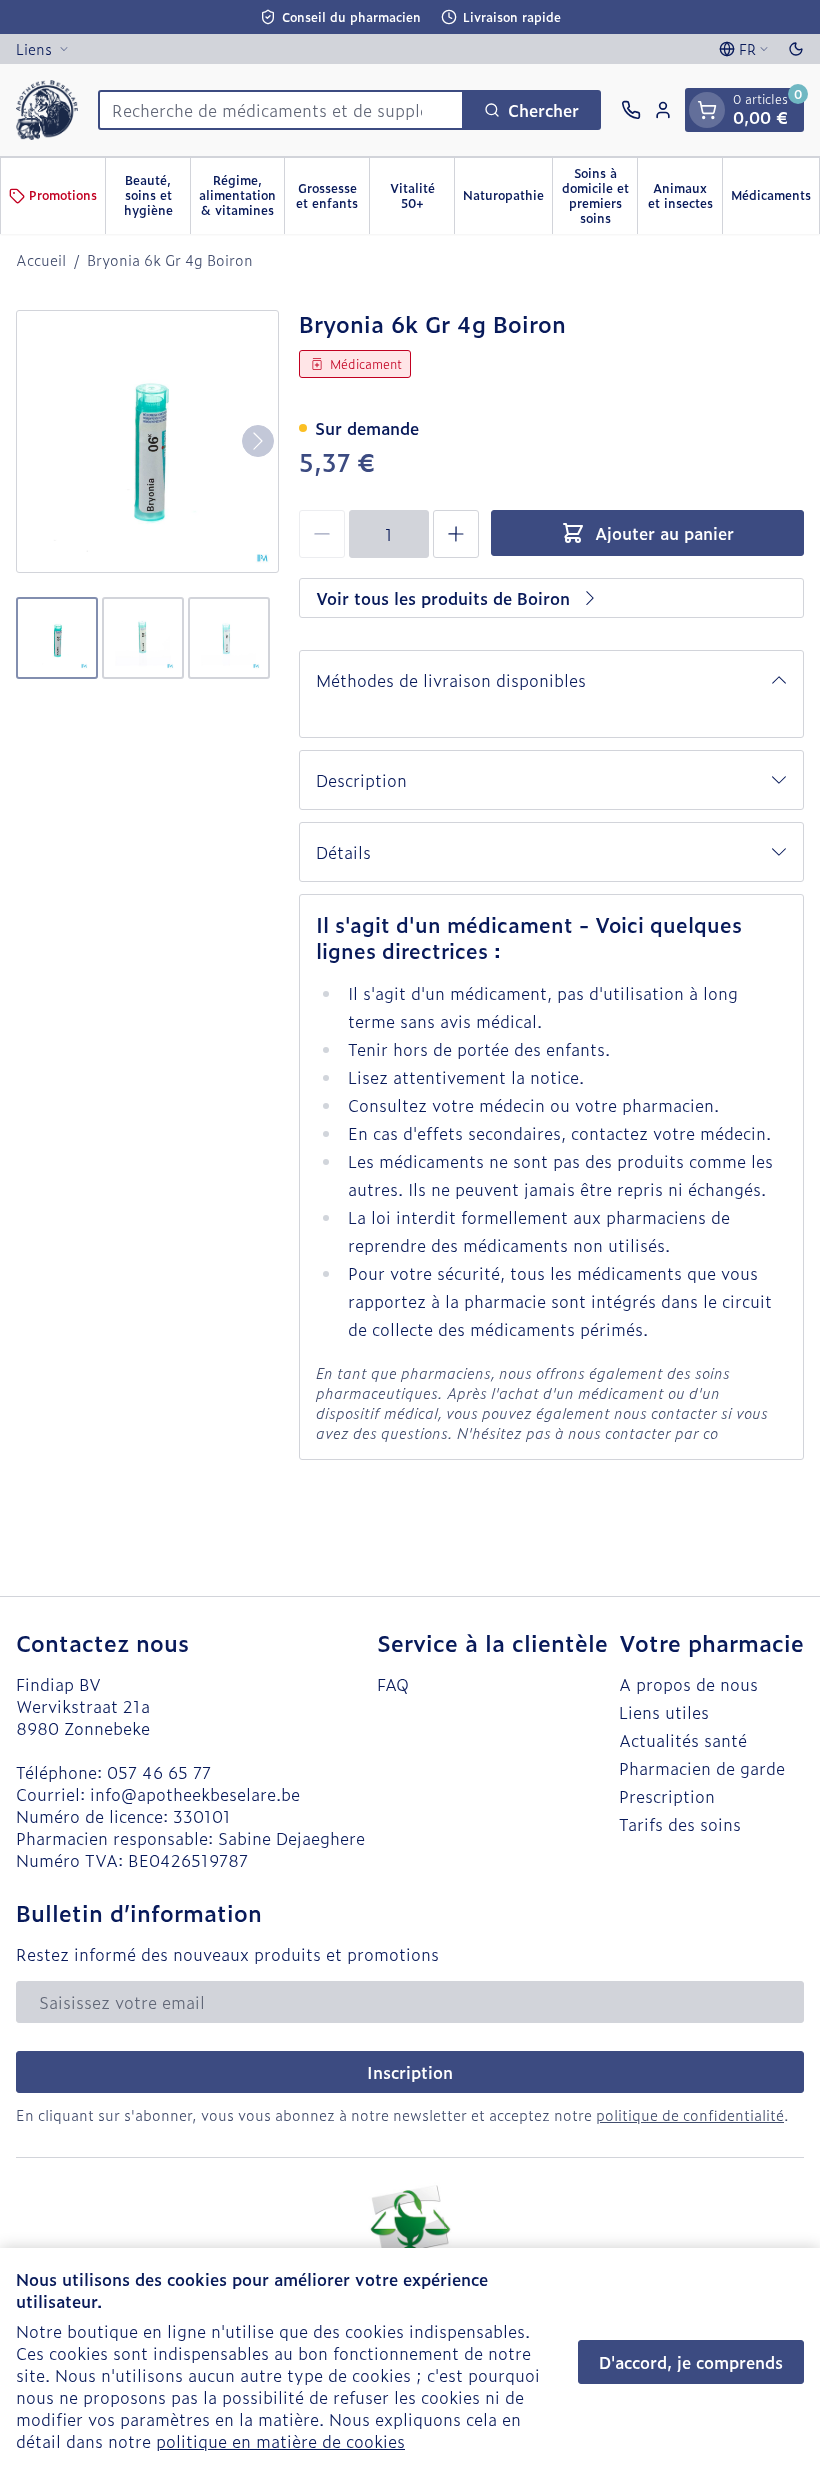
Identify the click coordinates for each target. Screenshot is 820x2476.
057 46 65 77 (159, 1772)
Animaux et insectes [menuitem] (685, 195)
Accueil (41, 260)
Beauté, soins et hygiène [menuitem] (157, 195)
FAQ (393, 1684)
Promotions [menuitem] (63, 195)
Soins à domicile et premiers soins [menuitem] (599, 195)
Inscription (410, 2072)
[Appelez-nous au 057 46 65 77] (631, 110)
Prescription (667, 1796)
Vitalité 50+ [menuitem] (422, 195)
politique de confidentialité (690, 2114)
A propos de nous (688, 1684)
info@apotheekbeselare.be (195, 1794)
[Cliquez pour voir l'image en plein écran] (147, 441)
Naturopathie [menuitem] (507, 198)
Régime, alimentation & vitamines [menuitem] (241, 195)
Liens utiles (664, 1712)
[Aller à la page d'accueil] (47, 110)
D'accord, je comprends (691, 2362)
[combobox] (281, 110)
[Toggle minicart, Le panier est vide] (707, 110)
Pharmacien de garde (702, 1768)
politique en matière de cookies (280, 2441)
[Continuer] (258, 441)
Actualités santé (683, 1740)
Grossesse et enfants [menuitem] (332, 195)
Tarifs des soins (680, 1824)
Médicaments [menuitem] (775, 198)
